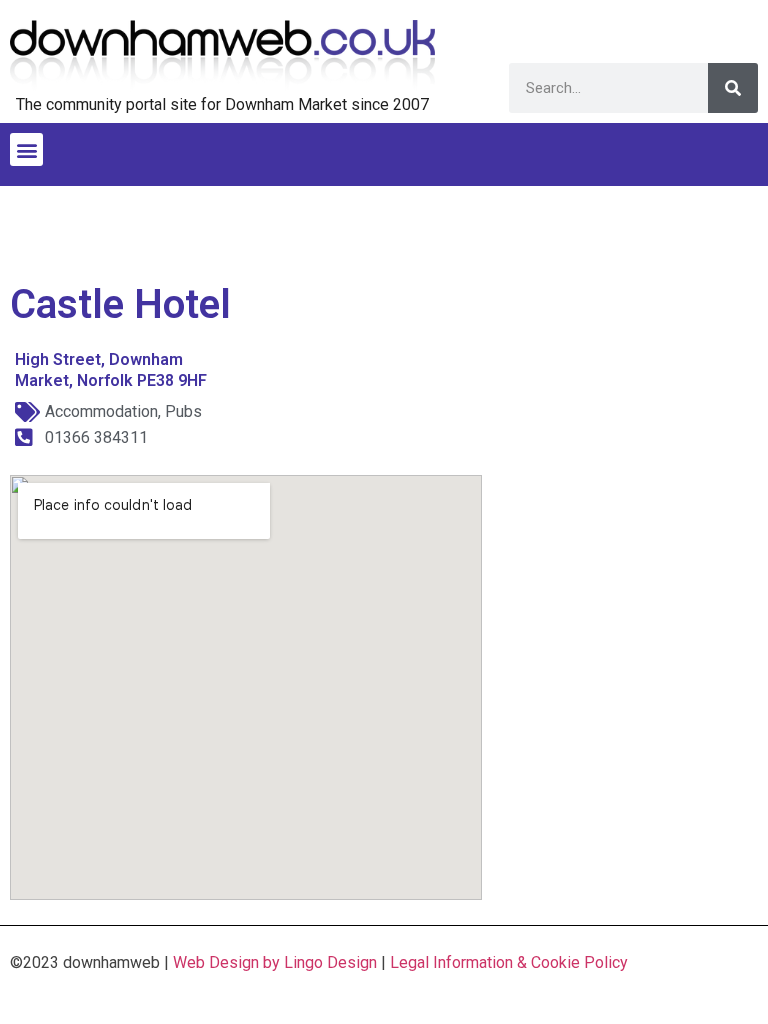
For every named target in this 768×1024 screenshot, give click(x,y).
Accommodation (101, 411)
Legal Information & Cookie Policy (509, 962)
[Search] (733, 88)
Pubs (183, 411)
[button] (26, 149)
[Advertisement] (384, 231)
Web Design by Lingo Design (275, 962)
